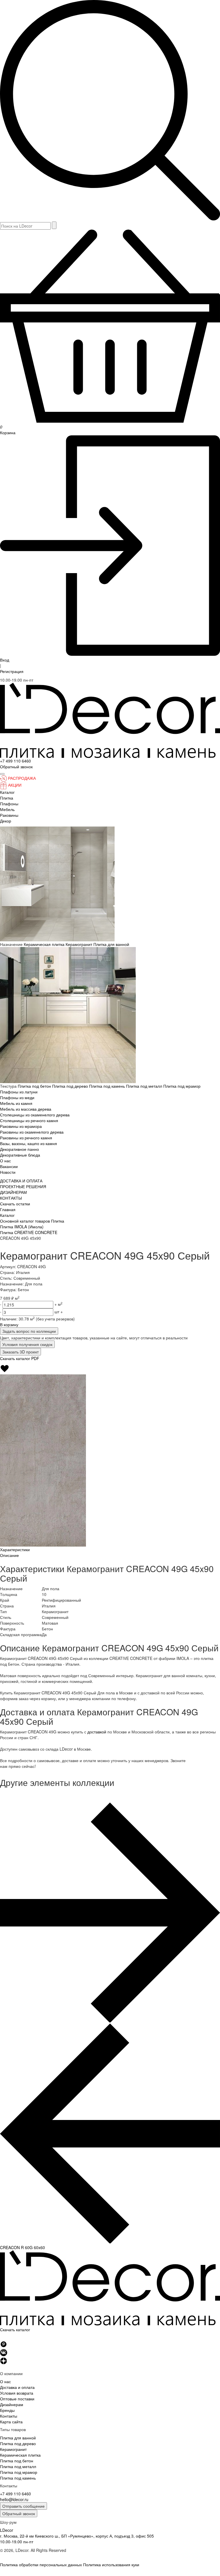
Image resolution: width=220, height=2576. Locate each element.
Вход (5, 660)
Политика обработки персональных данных (41, 2565)
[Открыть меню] (2, 774)
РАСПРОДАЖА (22, 778)
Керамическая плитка (45, 944)
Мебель (7, 809)
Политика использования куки (111, 2565)
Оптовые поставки (17, 2399)
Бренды (7, 2410)
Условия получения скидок (27, 1344)
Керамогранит (79, 944)
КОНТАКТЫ (11, 1198)
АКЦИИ (15, 785)
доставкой (97, 1732)
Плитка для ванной (111, 944)
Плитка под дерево (71, 1086)
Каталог (7, 792)
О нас (5, 1161)
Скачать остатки (15, 1204)
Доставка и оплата (17, 2387)
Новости (8, 1172)
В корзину (9, 1324)
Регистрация (12, 671)
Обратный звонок (19, 2513)
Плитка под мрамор (182, 1086)
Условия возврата (17, 2393)
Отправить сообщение (23, 2506)
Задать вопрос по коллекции (29, 1331)
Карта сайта (11, 2422)
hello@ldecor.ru (14, 2499)
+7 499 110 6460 (15, 761)
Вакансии (9, 1166)
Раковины (9, 815)
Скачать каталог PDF (20, 1358)
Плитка (7, 798)
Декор (6, 821)
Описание (9, 1555)
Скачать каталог (15, 2329)
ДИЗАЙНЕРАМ (13, 1192)
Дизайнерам (12, 2404)
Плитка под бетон (35, 1086)
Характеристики (15, 1549)
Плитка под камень (108, 1086)
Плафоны (9, 804)
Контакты (9, 2416)
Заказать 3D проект (20, 1352)
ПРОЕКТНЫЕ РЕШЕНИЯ (23, 1186)
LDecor (7, 2530)
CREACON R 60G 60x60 (22, 2247)
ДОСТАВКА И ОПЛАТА (21, 1181)
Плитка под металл (145, 1086)
